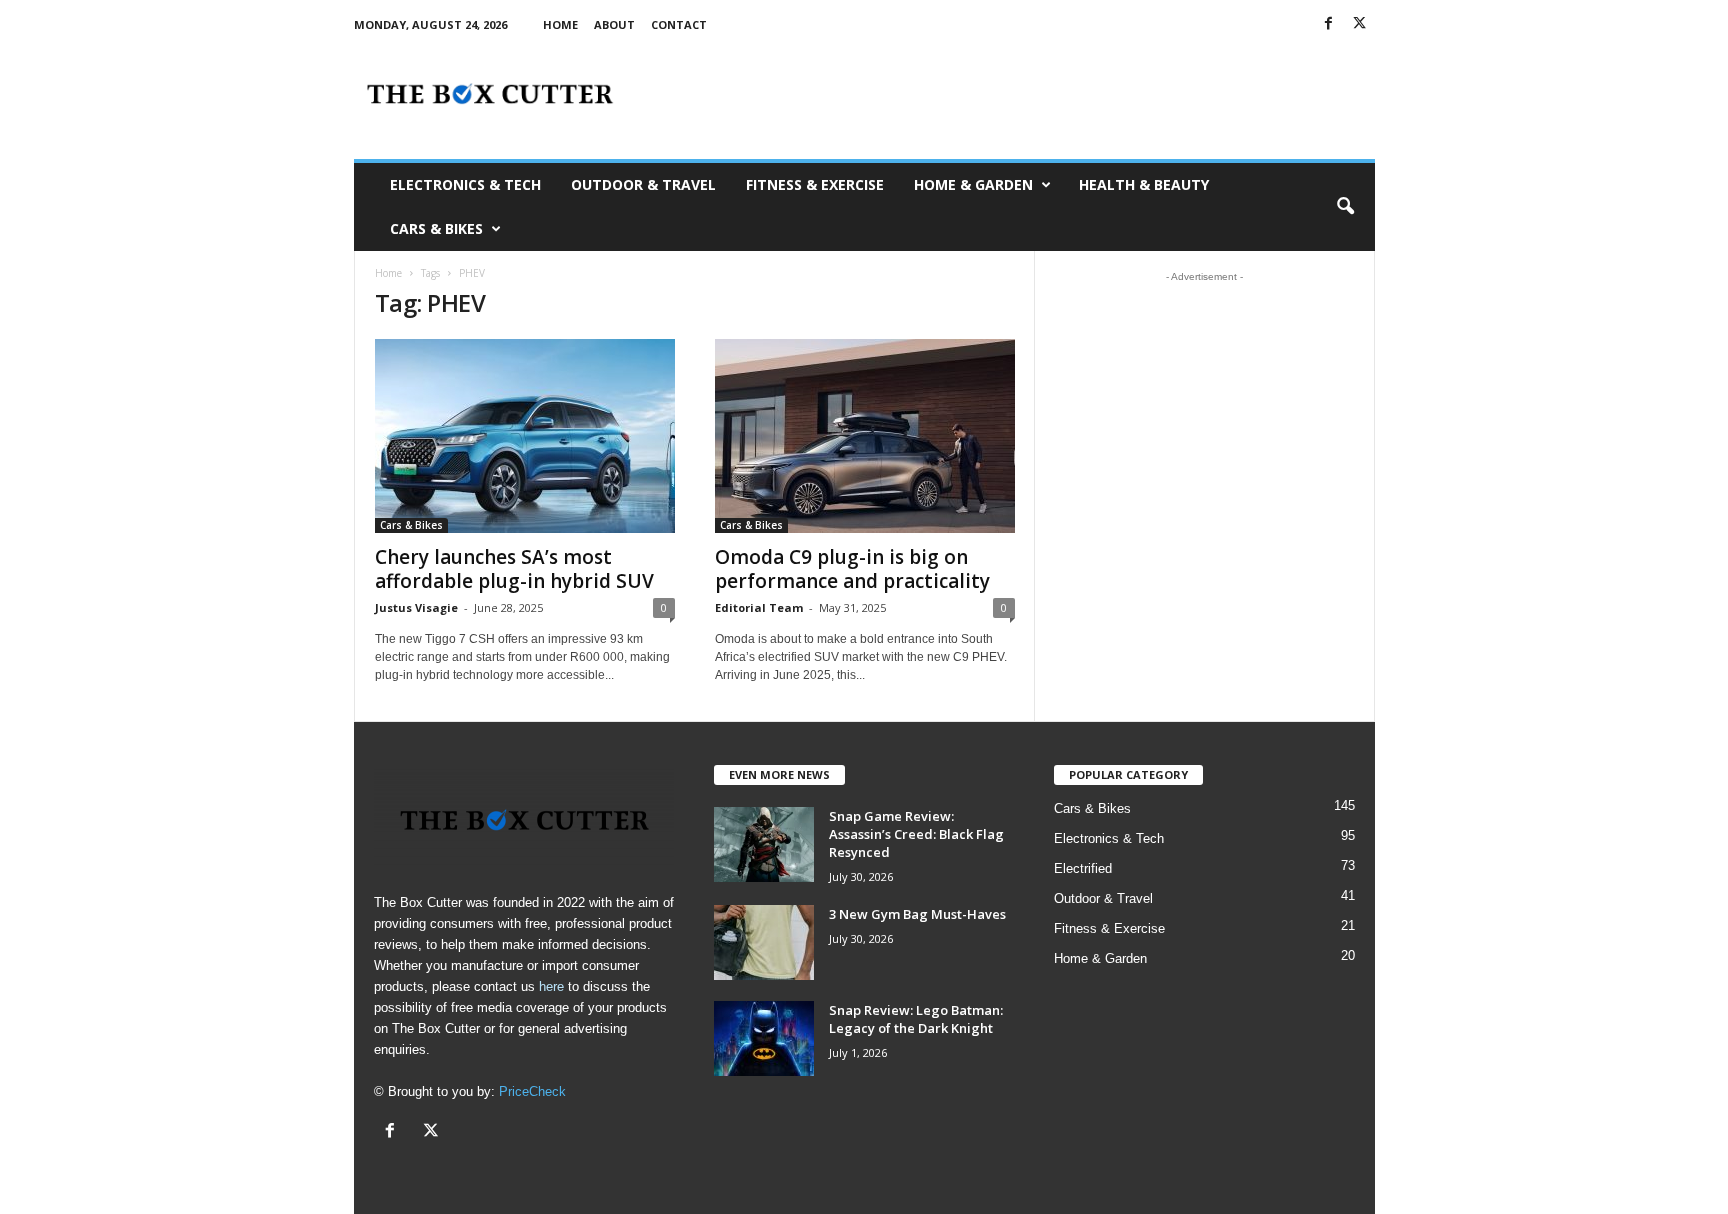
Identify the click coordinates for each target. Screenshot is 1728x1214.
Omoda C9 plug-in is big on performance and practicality (852, 569)
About (614, 24)
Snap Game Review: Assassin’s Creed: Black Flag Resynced (916, 834)
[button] (1345, 207)
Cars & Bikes (436, 228)
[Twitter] (1360, 24)
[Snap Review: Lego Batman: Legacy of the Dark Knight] (764, 1038)
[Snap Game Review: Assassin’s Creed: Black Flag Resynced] (764, 844)
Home (560, 24)
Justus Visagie (416, 607)
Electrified (1083, 868)
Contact (679, 24)
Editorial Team (759, 607)
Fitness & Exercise (815, 184)
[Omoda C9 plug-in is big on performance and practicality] (865, 436)
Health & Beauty (1144, 184)
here (551, 986)
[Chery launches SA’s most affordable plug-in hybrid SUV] (525, 436)
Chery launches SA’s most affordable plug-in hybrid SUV (514, 569)
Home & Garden (973, 184)
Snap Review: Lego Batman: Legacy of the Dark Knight (916, 1019)
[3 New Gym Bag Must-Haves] (764, 942)
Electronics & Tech (465, 184)
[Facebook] (1329, 24)
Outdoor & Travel (643, 184)
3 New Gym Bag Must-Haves (917, 914)
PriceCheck (532, 1091)
